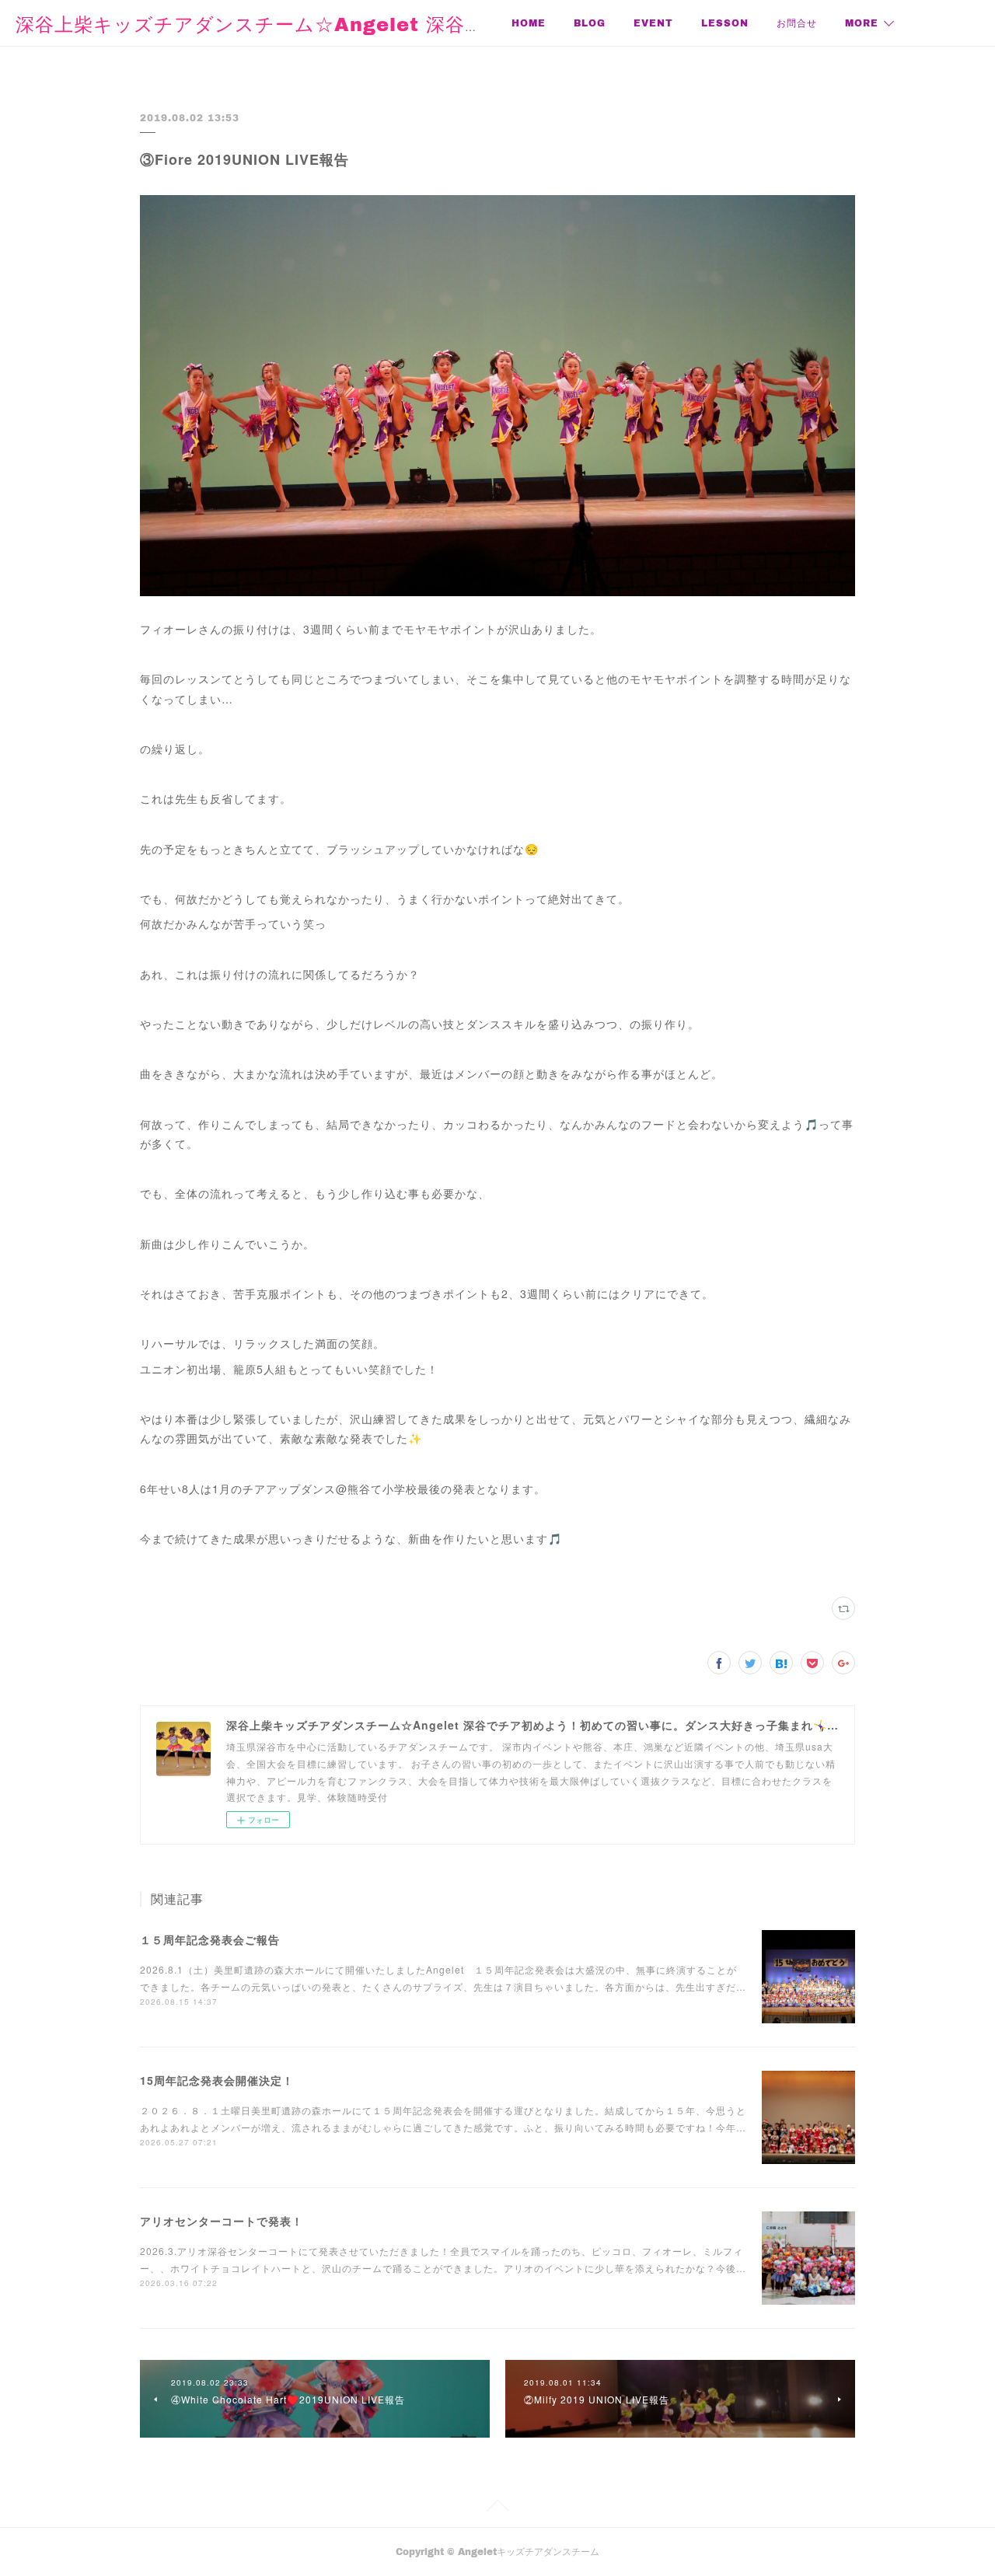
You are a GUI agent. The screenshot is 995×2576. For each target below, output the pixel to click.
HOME (529, 23)
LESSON (725, 23)
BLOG (590, 23)
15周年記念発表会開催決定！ (217, 2080)
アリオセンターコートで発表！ (222, 2221)
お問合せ (797, 23)
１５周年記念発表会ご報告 (210, 1939)
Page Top (497, 2508)
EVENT (653, 23)
